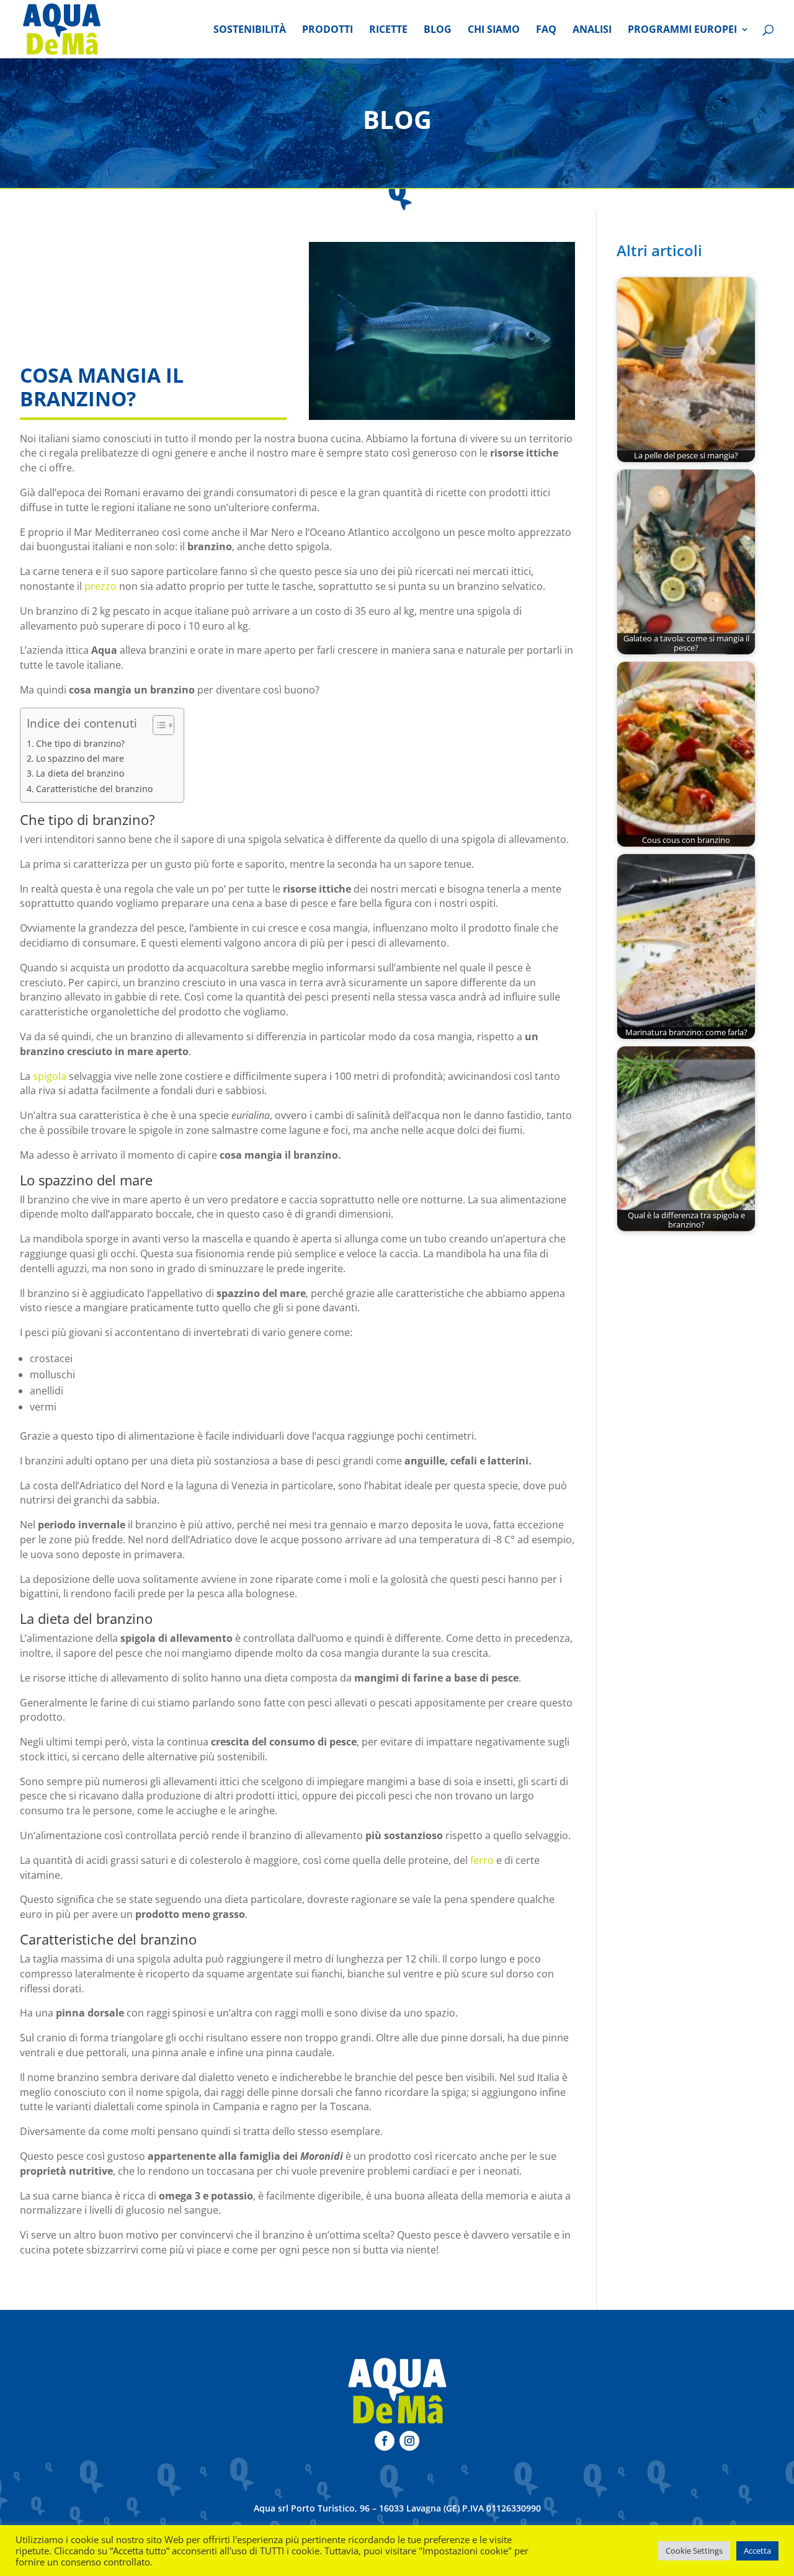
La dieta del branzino (80, 773)
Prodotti (328, 30)
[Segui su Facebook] (385, 2441)
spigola (50, 1076)
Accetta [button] (757, 2551)
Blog (438, 30)
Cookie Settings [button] (694, 2551)
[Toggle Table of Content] (157, 725)
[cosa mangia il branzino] (442, 331)
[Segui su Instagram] (409, 2441)
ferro (482, 1860)
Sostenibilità (250, 30)
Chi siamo (494, 30)
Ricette (388, 30)
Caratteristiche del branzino (94, 789)
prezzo (100, 586)
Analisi (592, 30)
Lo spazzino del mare (80, 758)
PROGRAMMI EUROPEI (682, 30)
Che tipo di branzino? (80, 743)
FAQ (546, 30)
